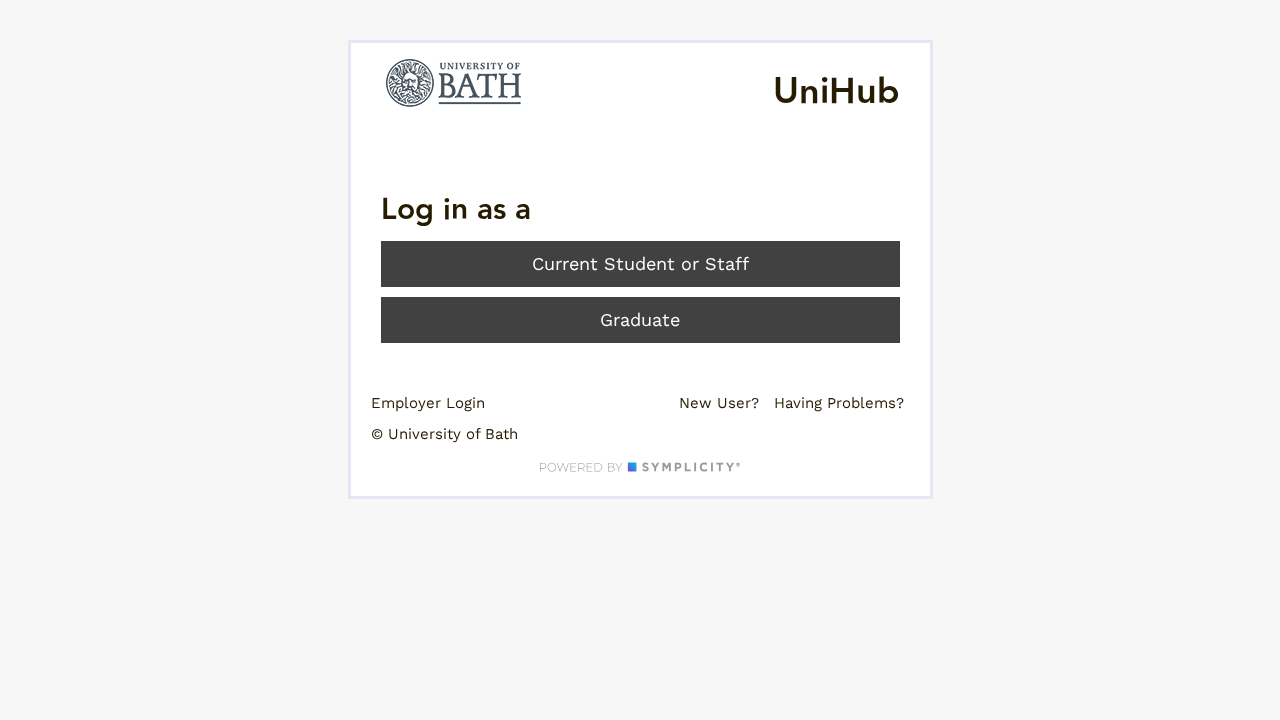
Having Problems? (839, 403)
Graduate (640, 319)
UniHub (836, 92)
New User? (719, 403)
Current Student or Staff (640, 263)
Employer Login (428, 403)
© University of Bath (444, 434)
